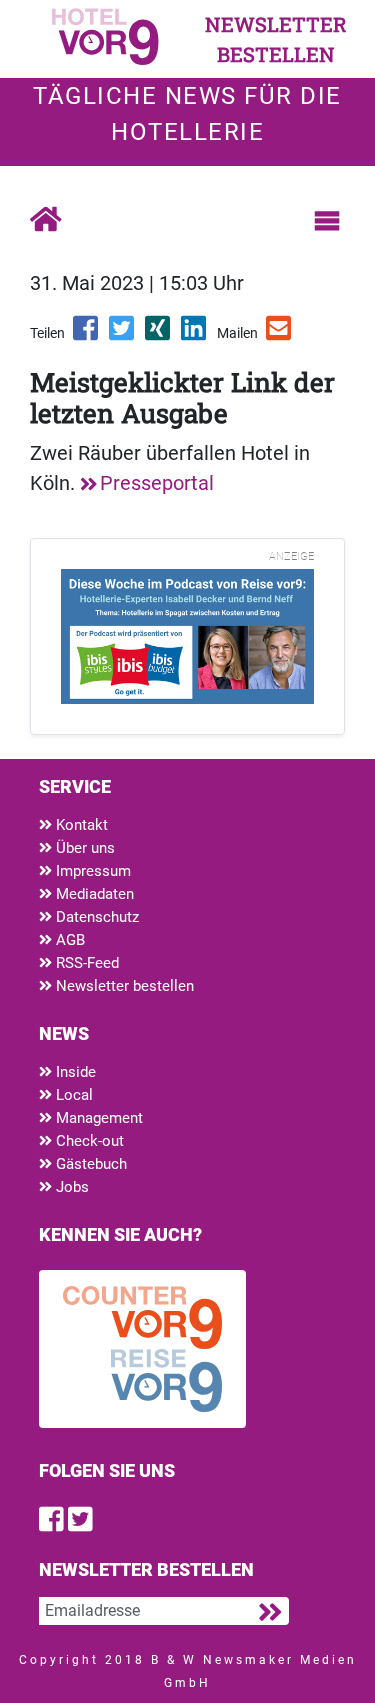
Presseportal (157, 483)
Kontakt (80, 825)
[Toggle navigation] (327, 221)
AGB (68, 940)
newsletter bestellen (276, 39)
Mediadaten (93, 894)
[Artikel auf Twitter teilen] (123, 335)
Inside (74, 1072)
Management (97, 1118)
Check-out (88, 1141)
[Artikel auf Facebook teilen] (87, 335)
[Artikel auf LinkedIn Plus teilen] (195, 335)
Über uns (83, 848)
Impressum (91, 871)
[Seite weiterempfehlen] (280, 335)
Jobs (70, 1187)
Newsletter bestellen (123, 986)
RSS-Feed (85, 963)
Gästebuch (89, 1164)
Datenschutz (95, 917)
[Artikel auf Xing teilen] (159, 335)
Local (72, 1095)
